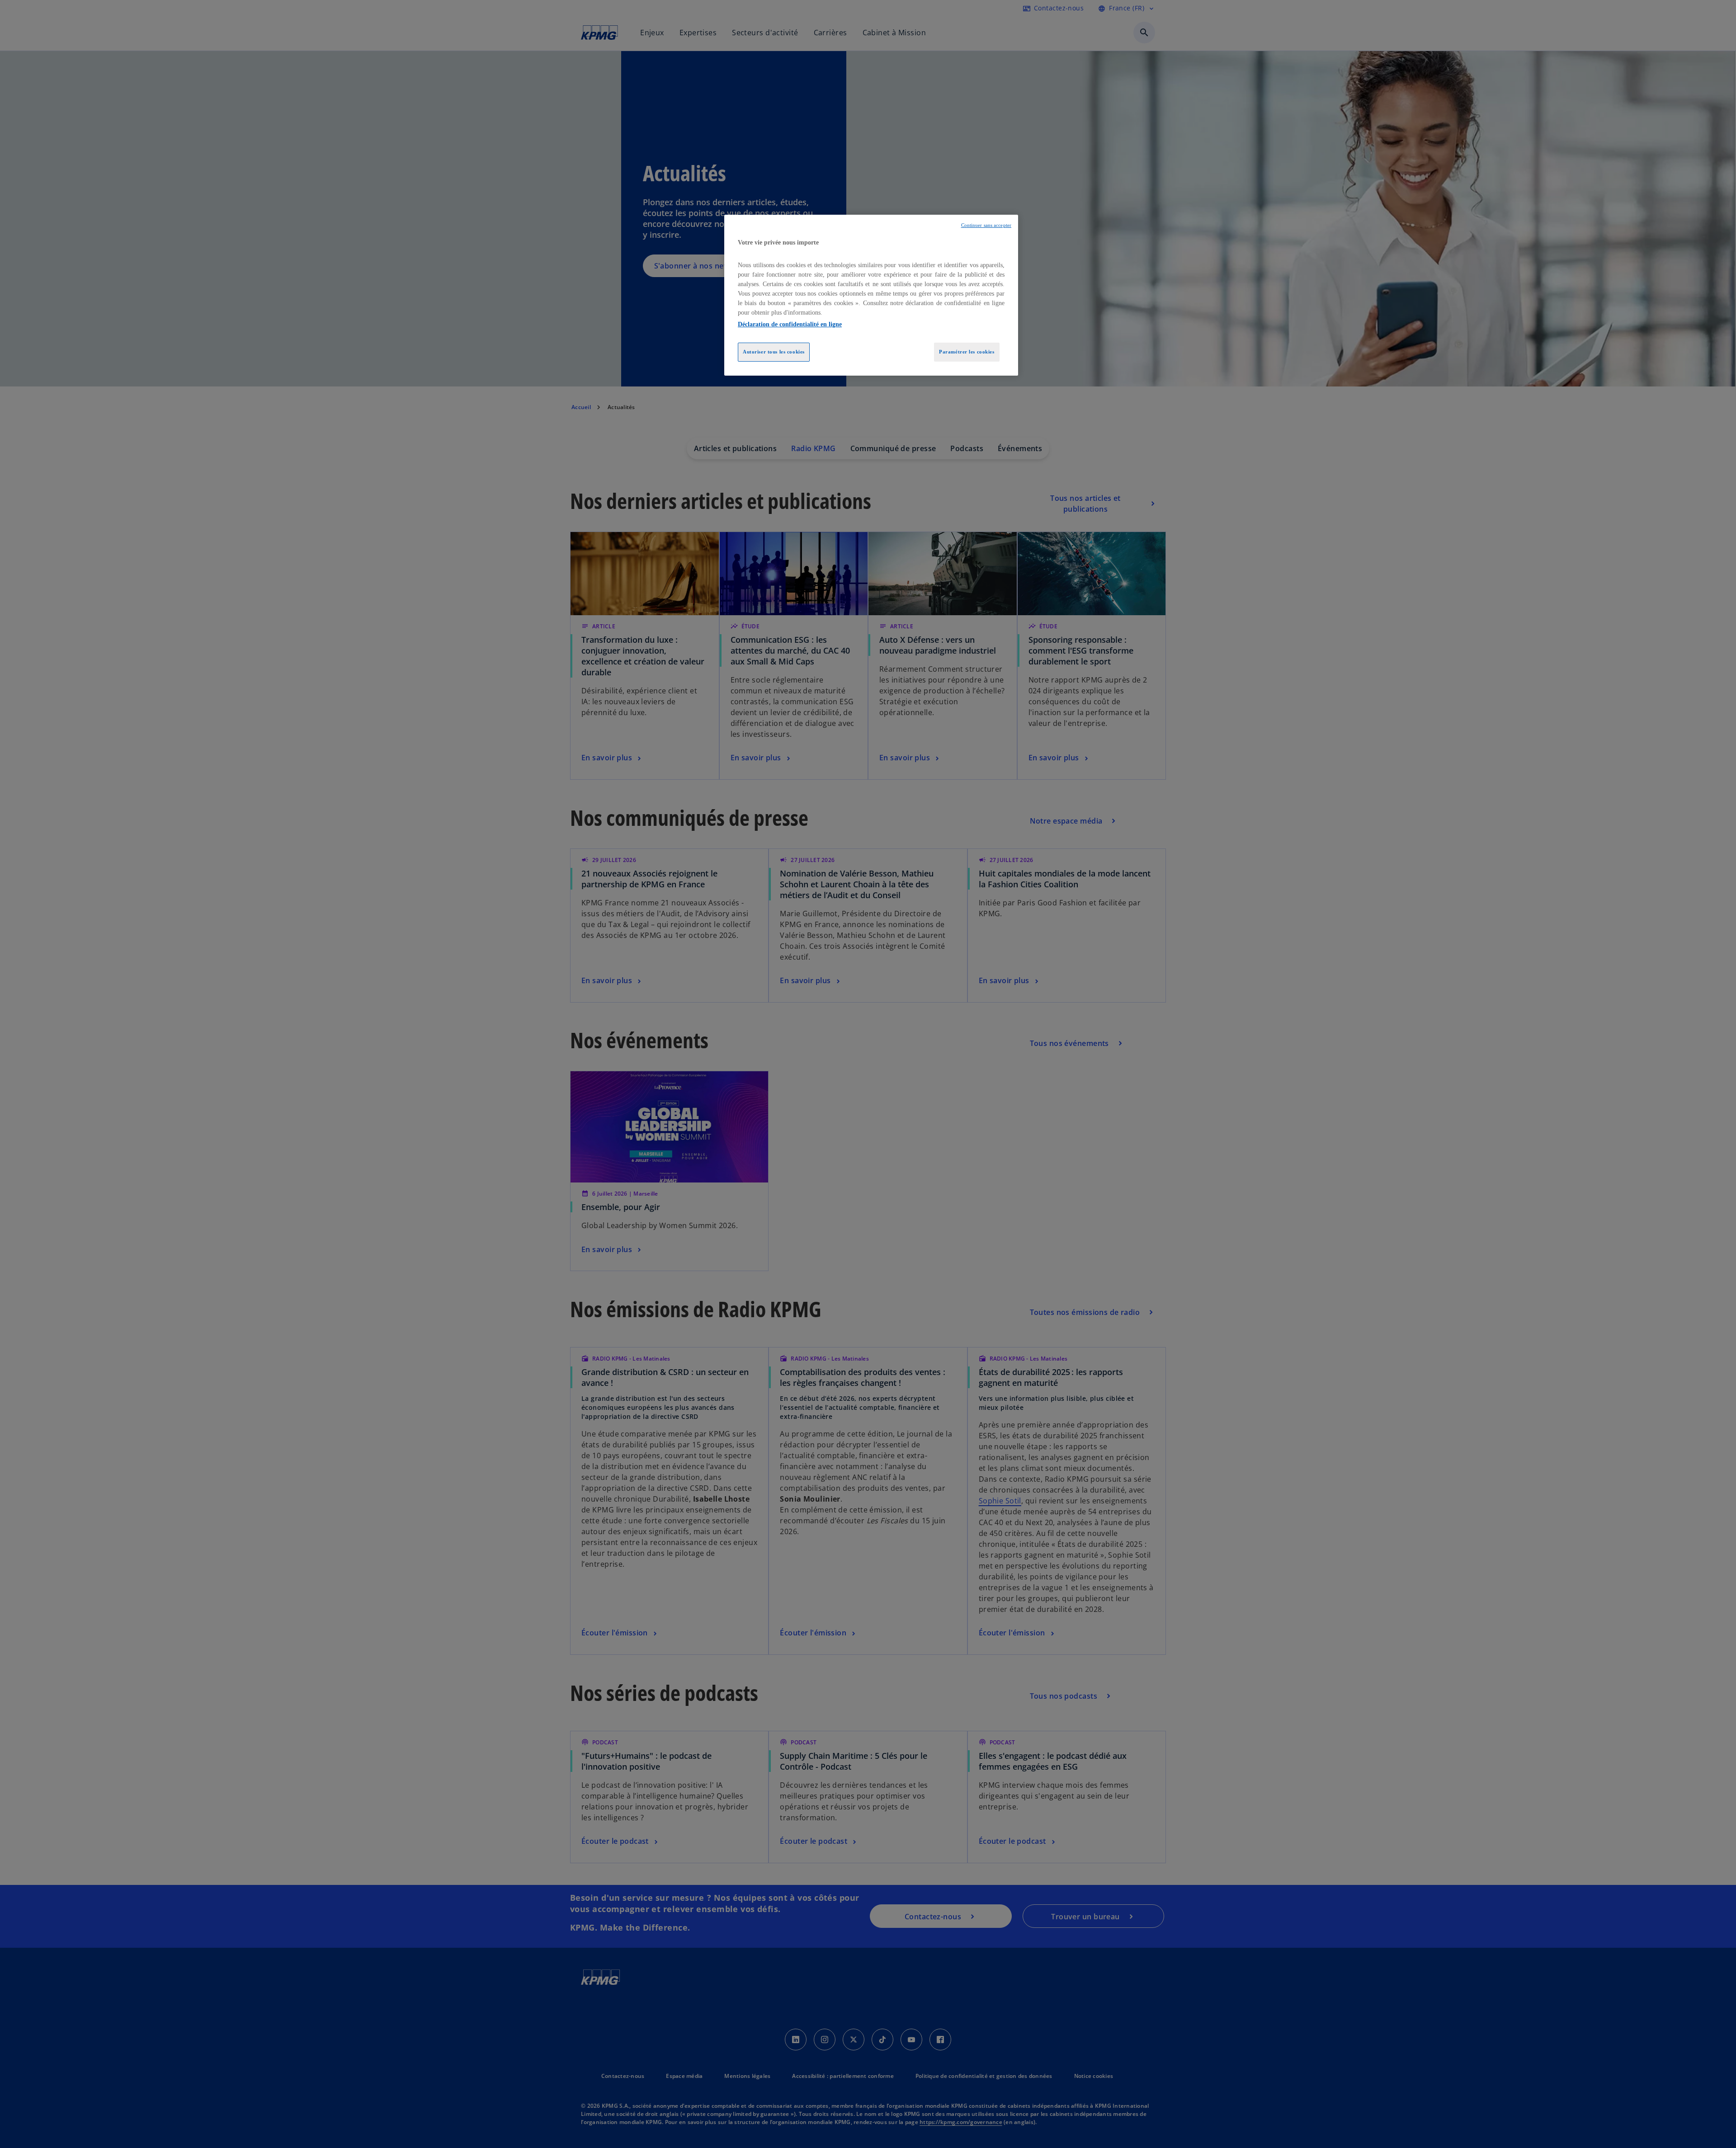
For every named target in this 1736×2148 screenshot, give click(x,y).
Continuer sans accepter (986, 225)
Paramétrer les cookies (967, 352)
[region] (871, 295)
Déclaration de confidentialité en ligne (790, 324)
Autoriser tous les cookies (774, 352)
